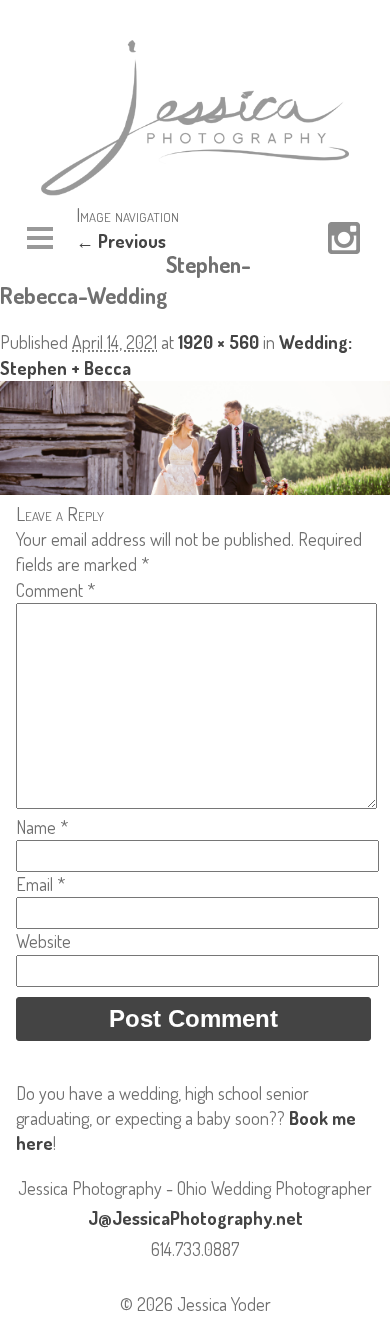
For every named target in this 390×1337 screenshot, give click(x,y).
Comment (55, 590)
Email (40, 884)
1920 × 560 (218, 342)
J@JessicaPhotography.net (195, 1218)
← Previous (121, 241)
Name (42, 827)
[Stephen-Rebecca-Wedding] (195, 488)
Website (43, 941)
